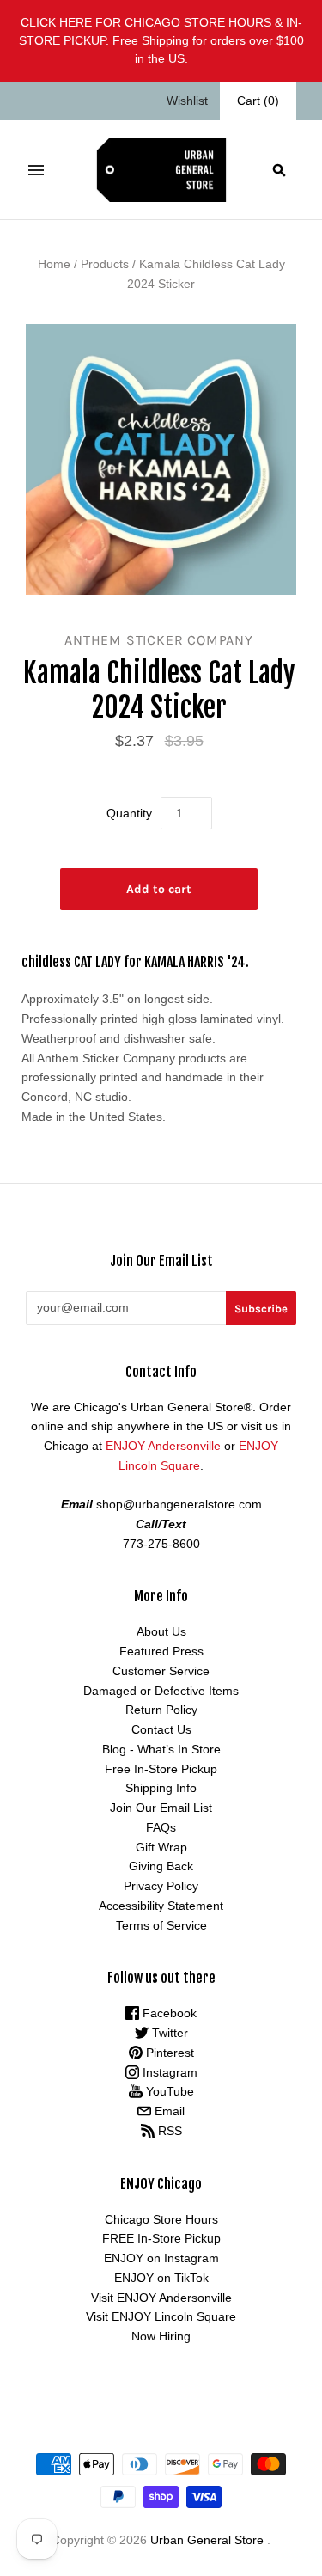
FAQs (161, 1827)
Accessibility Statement (161, 1906)
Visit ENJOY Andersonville (161, 2298)
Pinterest (168, 2053)
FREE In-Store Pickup (161, 2238)
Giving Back (161, 1866)
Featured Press (161, 1651)
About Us (161, 1631)
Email (168, 2111)
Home (54, 264)
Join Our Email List (161, 1808)
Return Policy (161, 1710)
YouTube (168, 2091)
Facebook (168, 2013)
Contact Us (161, 1729)
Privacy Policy (161, 1886)
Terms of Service (161, 1925)
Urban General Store (207, 2540)
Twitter (168, 2033)
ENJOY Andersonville (163, 1446)
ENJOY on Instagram (161, 2258)
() (258, 101)
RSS (168, 2131)
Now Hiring (161, 2336)
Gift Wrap (161, 1847)
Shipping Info (161, 1788)
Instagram (168, 2072)
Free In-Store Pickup (161, 1769)
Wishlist (187, 101)
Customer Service (161, 1671)
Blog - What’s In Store (161, 1749)
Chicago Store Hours (161, 2219)
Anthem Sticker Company (159, 640)
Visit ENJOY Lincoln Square (161, 2316)
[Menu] (36, 170)
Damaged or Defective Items (161, 1691)
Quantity (129, 813)
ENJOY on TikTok (161, 2278)
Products (105, 264)
